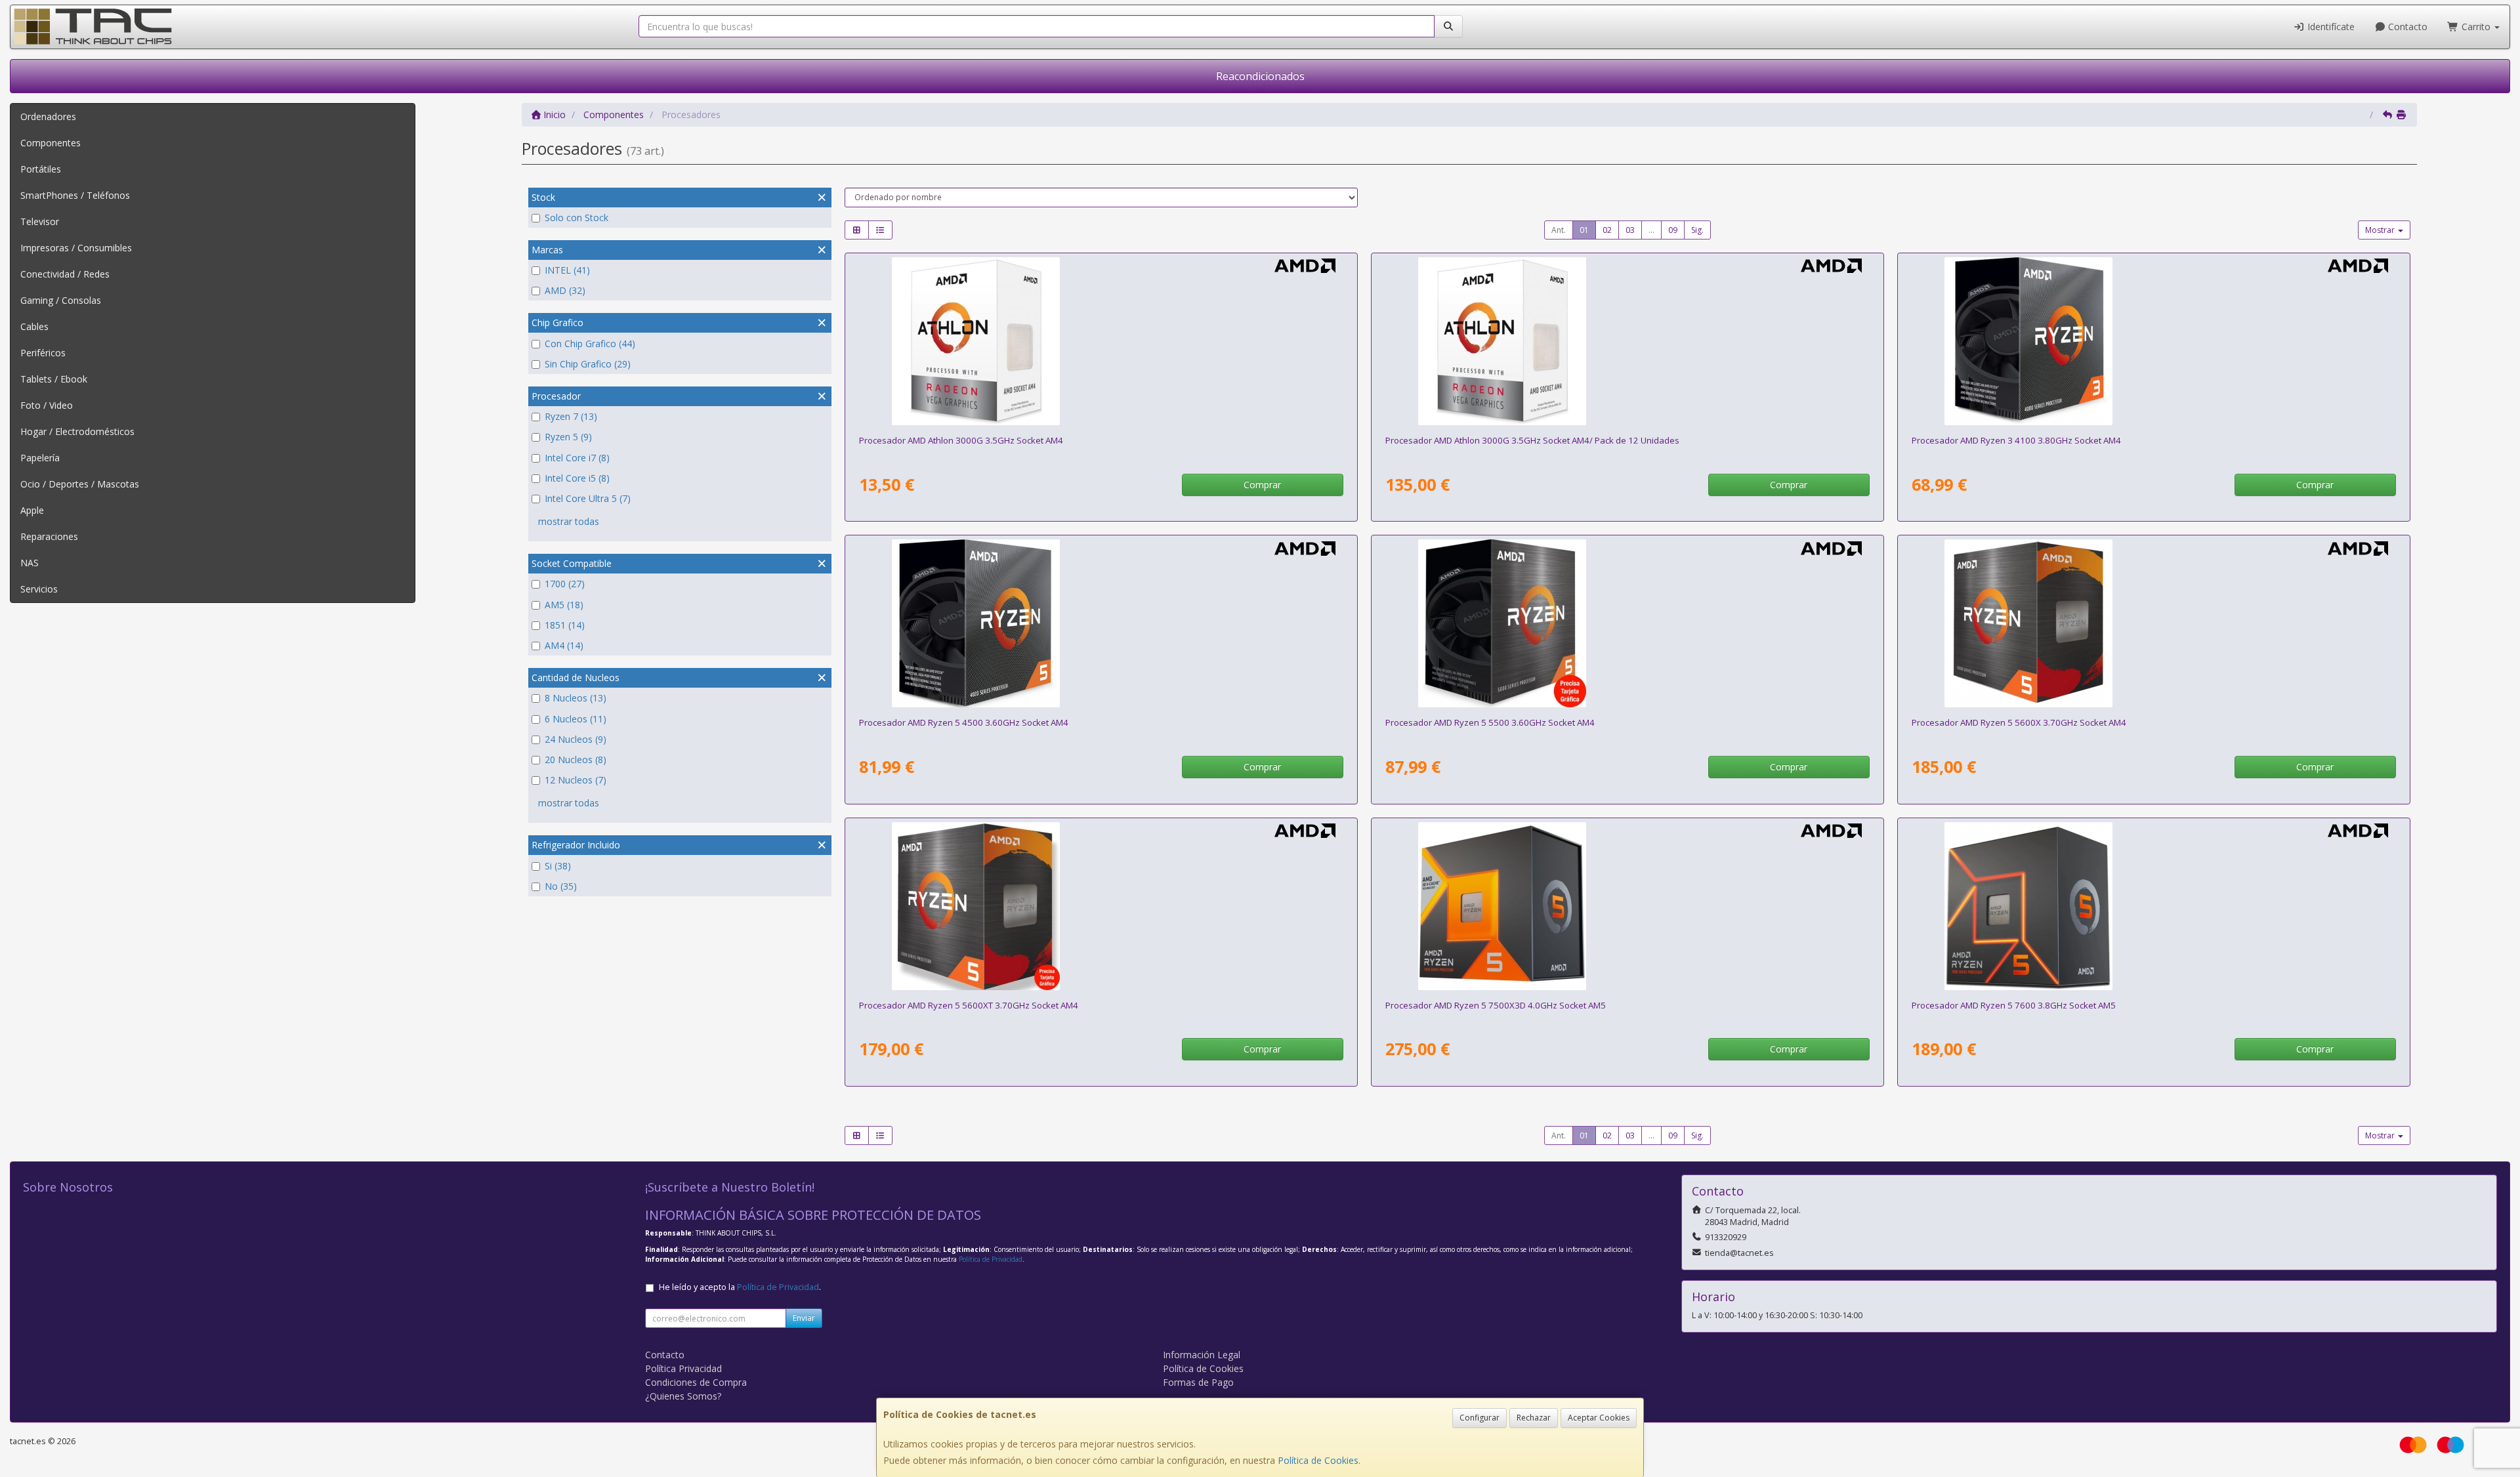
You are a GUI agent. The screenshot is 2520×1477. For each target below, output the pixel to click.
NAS (30, 563)
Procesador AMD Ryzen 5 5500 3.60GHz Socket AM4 (1490, 722)
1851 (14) (565, 625)
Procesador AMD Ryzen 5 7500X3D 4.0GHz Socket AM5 (1496, 1005)
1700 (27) (565, 584)
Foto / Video (47, 405)
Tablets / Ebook (54, 379)
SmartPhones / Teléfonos (75, 195)
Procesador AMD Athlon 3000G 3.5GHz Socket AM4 (961, 440)
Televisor (40, 221)
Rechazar (1534, 1418)
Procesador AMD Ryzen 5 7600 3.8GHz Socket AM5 (2014, 1005)
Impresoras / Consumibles (76, 248)
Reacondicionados (1260, 76)
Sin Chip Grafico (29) (588, 364)
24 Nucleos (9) (576, 739)
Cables (34, 326)
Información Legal (1202, 1355)
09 (1673, 230)
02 (1607, 230)
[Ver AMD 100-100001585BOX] (1101, 906)
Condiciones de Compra (696, 1382)
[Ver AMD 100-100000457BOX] (1627, 623)
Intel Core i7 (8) (577, 458)
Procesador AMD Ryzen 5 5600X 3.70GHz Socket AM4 (2019, 722)
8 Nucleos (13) (576, 698)
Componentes (51, 143)
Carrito (2476, 27)
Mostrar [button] (2381, 230)
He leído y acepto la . (740, 1287)
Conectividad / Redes (65, 274)
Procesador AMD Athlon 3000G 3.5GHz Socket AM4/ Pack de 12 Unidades (1532, 440)
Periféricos (43, 353)
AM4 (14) (564, 645)
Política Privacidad (683, 1368)
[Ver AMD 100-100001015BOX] (2153, 906)
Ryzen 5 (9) (568, 437)
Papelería (40, 458)
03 (1630, 230)
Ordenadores (48, 116)
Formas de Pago (1198, 1382)
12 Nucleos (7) (576, 780)
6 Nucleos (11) (576, 719)
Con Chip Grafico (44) (590, 343)
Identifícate (2330, 27)
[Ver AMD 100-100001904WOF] (1627, 906)
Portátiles (41, 169)
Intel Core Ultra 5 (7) (588, 498)
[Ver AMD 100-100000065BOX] (2153, 623)
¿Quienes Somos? (683, 1396)
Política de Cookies (1318, 1460)
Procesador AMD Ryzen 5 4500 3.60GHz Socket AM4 (964, 722)
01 (1584, 230)
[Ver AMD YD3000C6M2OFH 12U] (1627, 341)
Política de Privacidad (991, 1259)
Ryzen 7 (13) (571, 416)
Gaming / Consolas (61, 300)
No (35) (561, 886)
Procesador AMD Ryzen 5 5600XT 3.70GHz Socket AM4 (969, 1005)
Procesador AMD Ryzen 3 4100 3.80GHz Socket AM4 (2016, 440)
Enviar (804, 1318)
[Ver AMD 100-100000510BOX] (2153, 341)
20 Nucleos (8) (576, 759)
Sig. (1697, 230)
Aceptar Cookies (1599, 1418)
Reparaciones (49, 536)
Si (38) (558, 866)
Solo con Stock (577, 218)
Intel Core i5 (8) (577, 478)
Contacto (2406, 27)
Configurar (1480, 1418)
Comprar (1262, 485)
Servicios (39, 589)
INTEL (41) (567, 270)
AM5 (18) (564, 605)
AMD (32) (565, 290)
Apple (32, 510)
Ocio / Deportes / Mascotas (80, 484)
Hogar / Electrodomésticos (77, 431)
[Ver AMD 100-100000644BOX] (1101, 623)
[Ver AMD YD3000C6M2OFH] (1101, 341)
